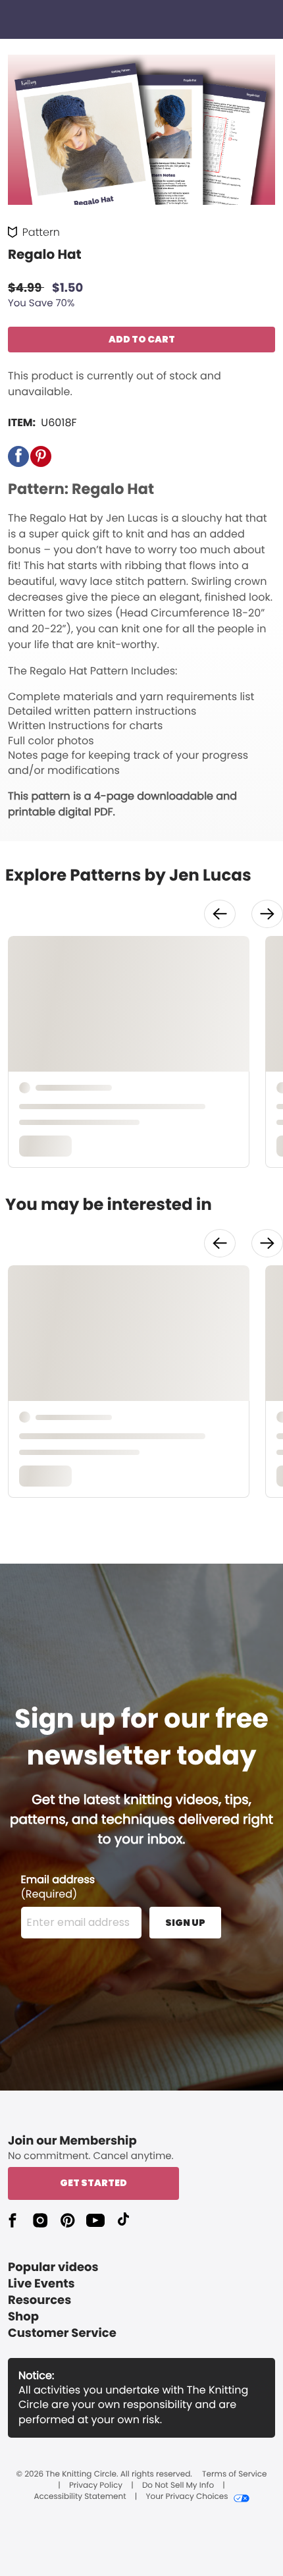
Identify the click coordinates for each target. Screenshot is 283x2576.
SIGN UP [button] (185, 1923)
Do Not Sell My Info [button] (178, 2486)
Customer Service (62, 2333)
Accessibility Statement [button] (80, 2497)
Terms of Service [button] (234, 2475)
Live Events (41, 2284)
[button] (18, 456)
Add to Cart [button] (142, 339)
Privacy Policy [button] (96, 2486)
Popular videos (53, 2267)
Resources (39, 2300)
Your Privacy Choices (187, 2497)
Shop (23, 2317)
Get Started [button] (93, 2183)
